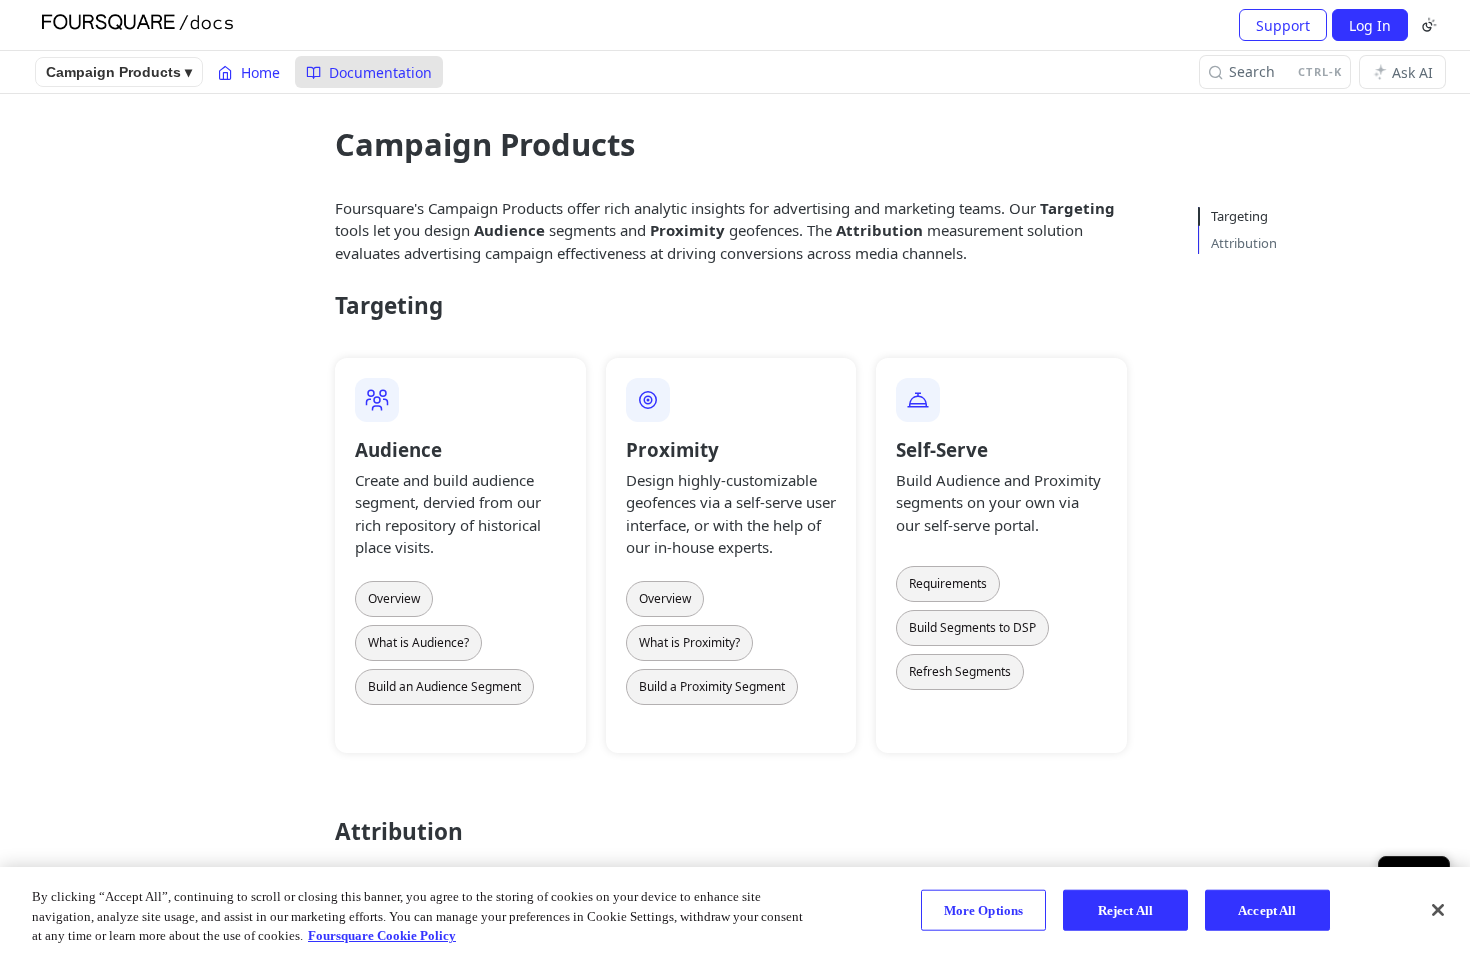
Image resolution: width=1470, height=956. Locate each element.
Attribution (1244, 243)
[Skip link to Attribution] (321, 832)
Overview (394, 598)
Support (1283, 25)
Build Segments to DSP (972, 627)
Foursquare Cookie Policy (382, 935)
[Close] (1438, 910)
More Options (984, 909)
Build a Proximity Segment (712, 686)
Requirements (948, 583)
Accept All (1267, 909)
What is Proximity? (689, 642)
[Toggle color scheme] (1429, 25)
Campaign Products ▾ (119, 72)
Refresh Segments (960, 671)
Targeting (1239, 216)
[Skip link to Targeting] (321, 306)
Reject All (1125, 909)
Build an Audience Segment (444, 686)
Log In (1370, 25)
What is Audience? (418, 642)
